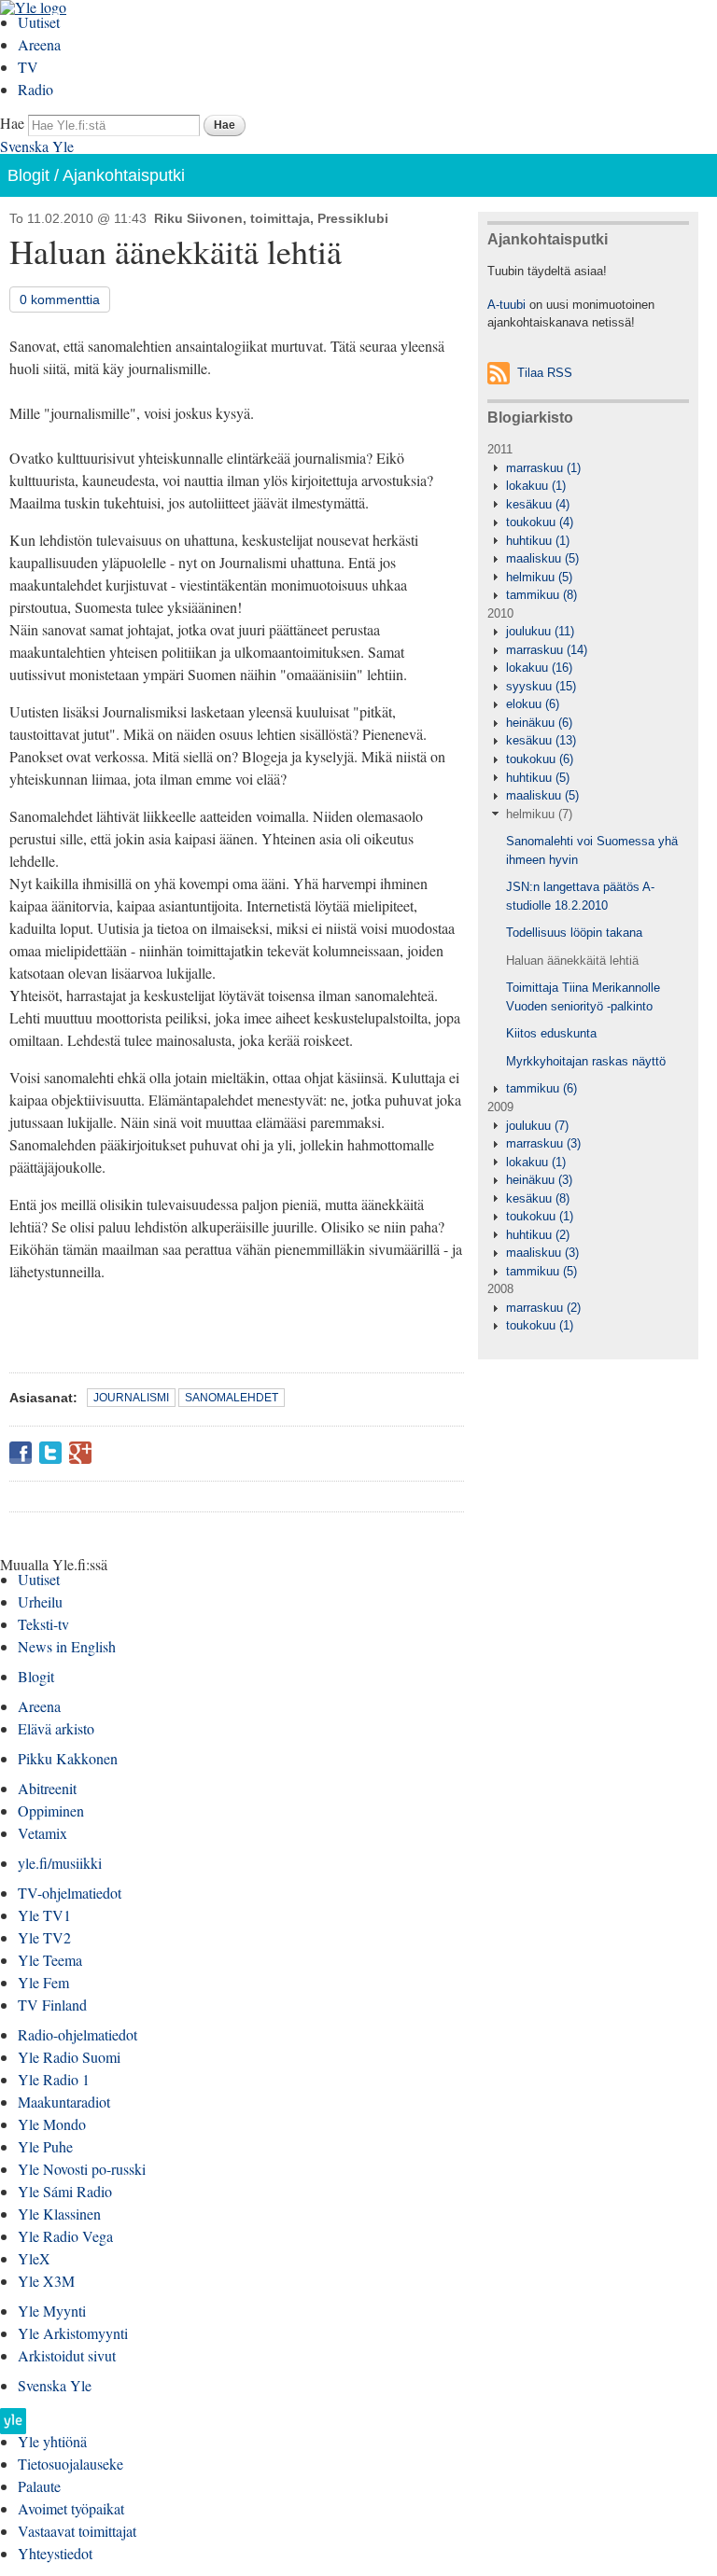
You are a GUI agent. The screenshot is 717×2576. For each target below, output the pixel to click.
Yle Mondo (52, 2124)
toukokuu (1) (540, 1216)
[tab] (588, 468)
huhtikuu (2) (538, 1235)
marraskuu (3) (543, 1143)
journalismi (131, 1398)
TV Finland (52, 2005)
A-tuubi (506, 305)
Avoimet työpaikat (71, 2508)
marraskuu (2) (543, 1308)
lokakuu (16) (539, 668)
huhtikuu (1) (538, 541)
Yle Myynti (52, 2311)
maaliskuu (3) (542, 1253)
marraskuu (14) (547, 650)
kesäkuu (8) (538, 1198)
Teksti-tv (43, 1624)
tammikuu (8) (541, 595)
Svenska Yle (37, 146)
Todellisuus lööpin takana (574, 933)
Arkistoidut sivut (67, 2355)
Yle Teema (50, 1960)
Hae (12, 123)
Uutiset (39, 22)
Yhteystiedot (55, 2553)
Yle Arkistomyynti (73, 2333)
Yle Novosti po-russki (82, 2169)
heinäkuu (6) (539, 723)
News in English (67, 1646)
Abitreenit (47, 1788)
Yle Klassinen (59, 2214)
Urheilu (40, 1601)
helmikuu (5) (539, 577)
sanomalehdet (232, 1398)
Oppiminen (51, 1810)
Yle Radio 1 (54, 2079)
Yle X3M (46, 2281)
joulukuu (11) (540, 631)
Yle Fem (43, 1982)
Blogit (28, 175)
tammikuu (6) (541, 1088)
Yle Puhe (45, 2146)
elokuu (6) (533, 704)
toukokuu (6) (540, 759)
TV (28, 67)
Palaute (39, 2486)
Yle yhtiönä (52, 2441)
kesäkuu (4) (538, 504)
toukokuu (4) (540, 522)
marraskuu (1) (543, 468)
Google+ (80, 1453)
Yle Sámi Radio (65, 2191)
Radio (35, 89)
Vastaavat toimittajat (77, 2531)
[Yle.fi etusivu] (13, 2426)
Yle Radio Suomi (69, 2057)
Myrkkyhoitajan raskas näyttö (586, 1061)
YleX (34, 2258)
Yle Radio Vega (65, 2236)
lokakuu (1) (536, 486)
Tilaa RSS (545, 373)
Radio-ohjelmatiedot (77, 2034)
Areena (39, 44)
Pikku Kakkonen (68, 1758)
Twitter (50, 1453)
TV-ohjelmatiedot (70, 1893)
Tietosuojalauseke (70, 2464)
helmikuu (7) (539, 814)
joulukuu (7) (537, 1126)
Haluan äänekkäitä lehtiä (572, 961)
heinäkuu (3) (539, 1180)
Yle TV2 (44, 1937)
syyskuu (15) (541, 686)
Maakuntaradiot (64, 2102)
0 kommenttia (60, 299)
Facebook (21, 1453)
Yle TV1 (44, 1915)
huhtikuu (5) (538, 778)
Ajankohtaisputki (124, 175)
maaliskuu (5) (542, 558)
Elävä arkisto (56, 1728)
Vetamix (42, 1833)
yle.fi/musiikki (60, 1863)
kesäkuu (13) (541, 740)
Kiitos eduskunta (551, 1033)
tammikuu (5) (541, 1271)
